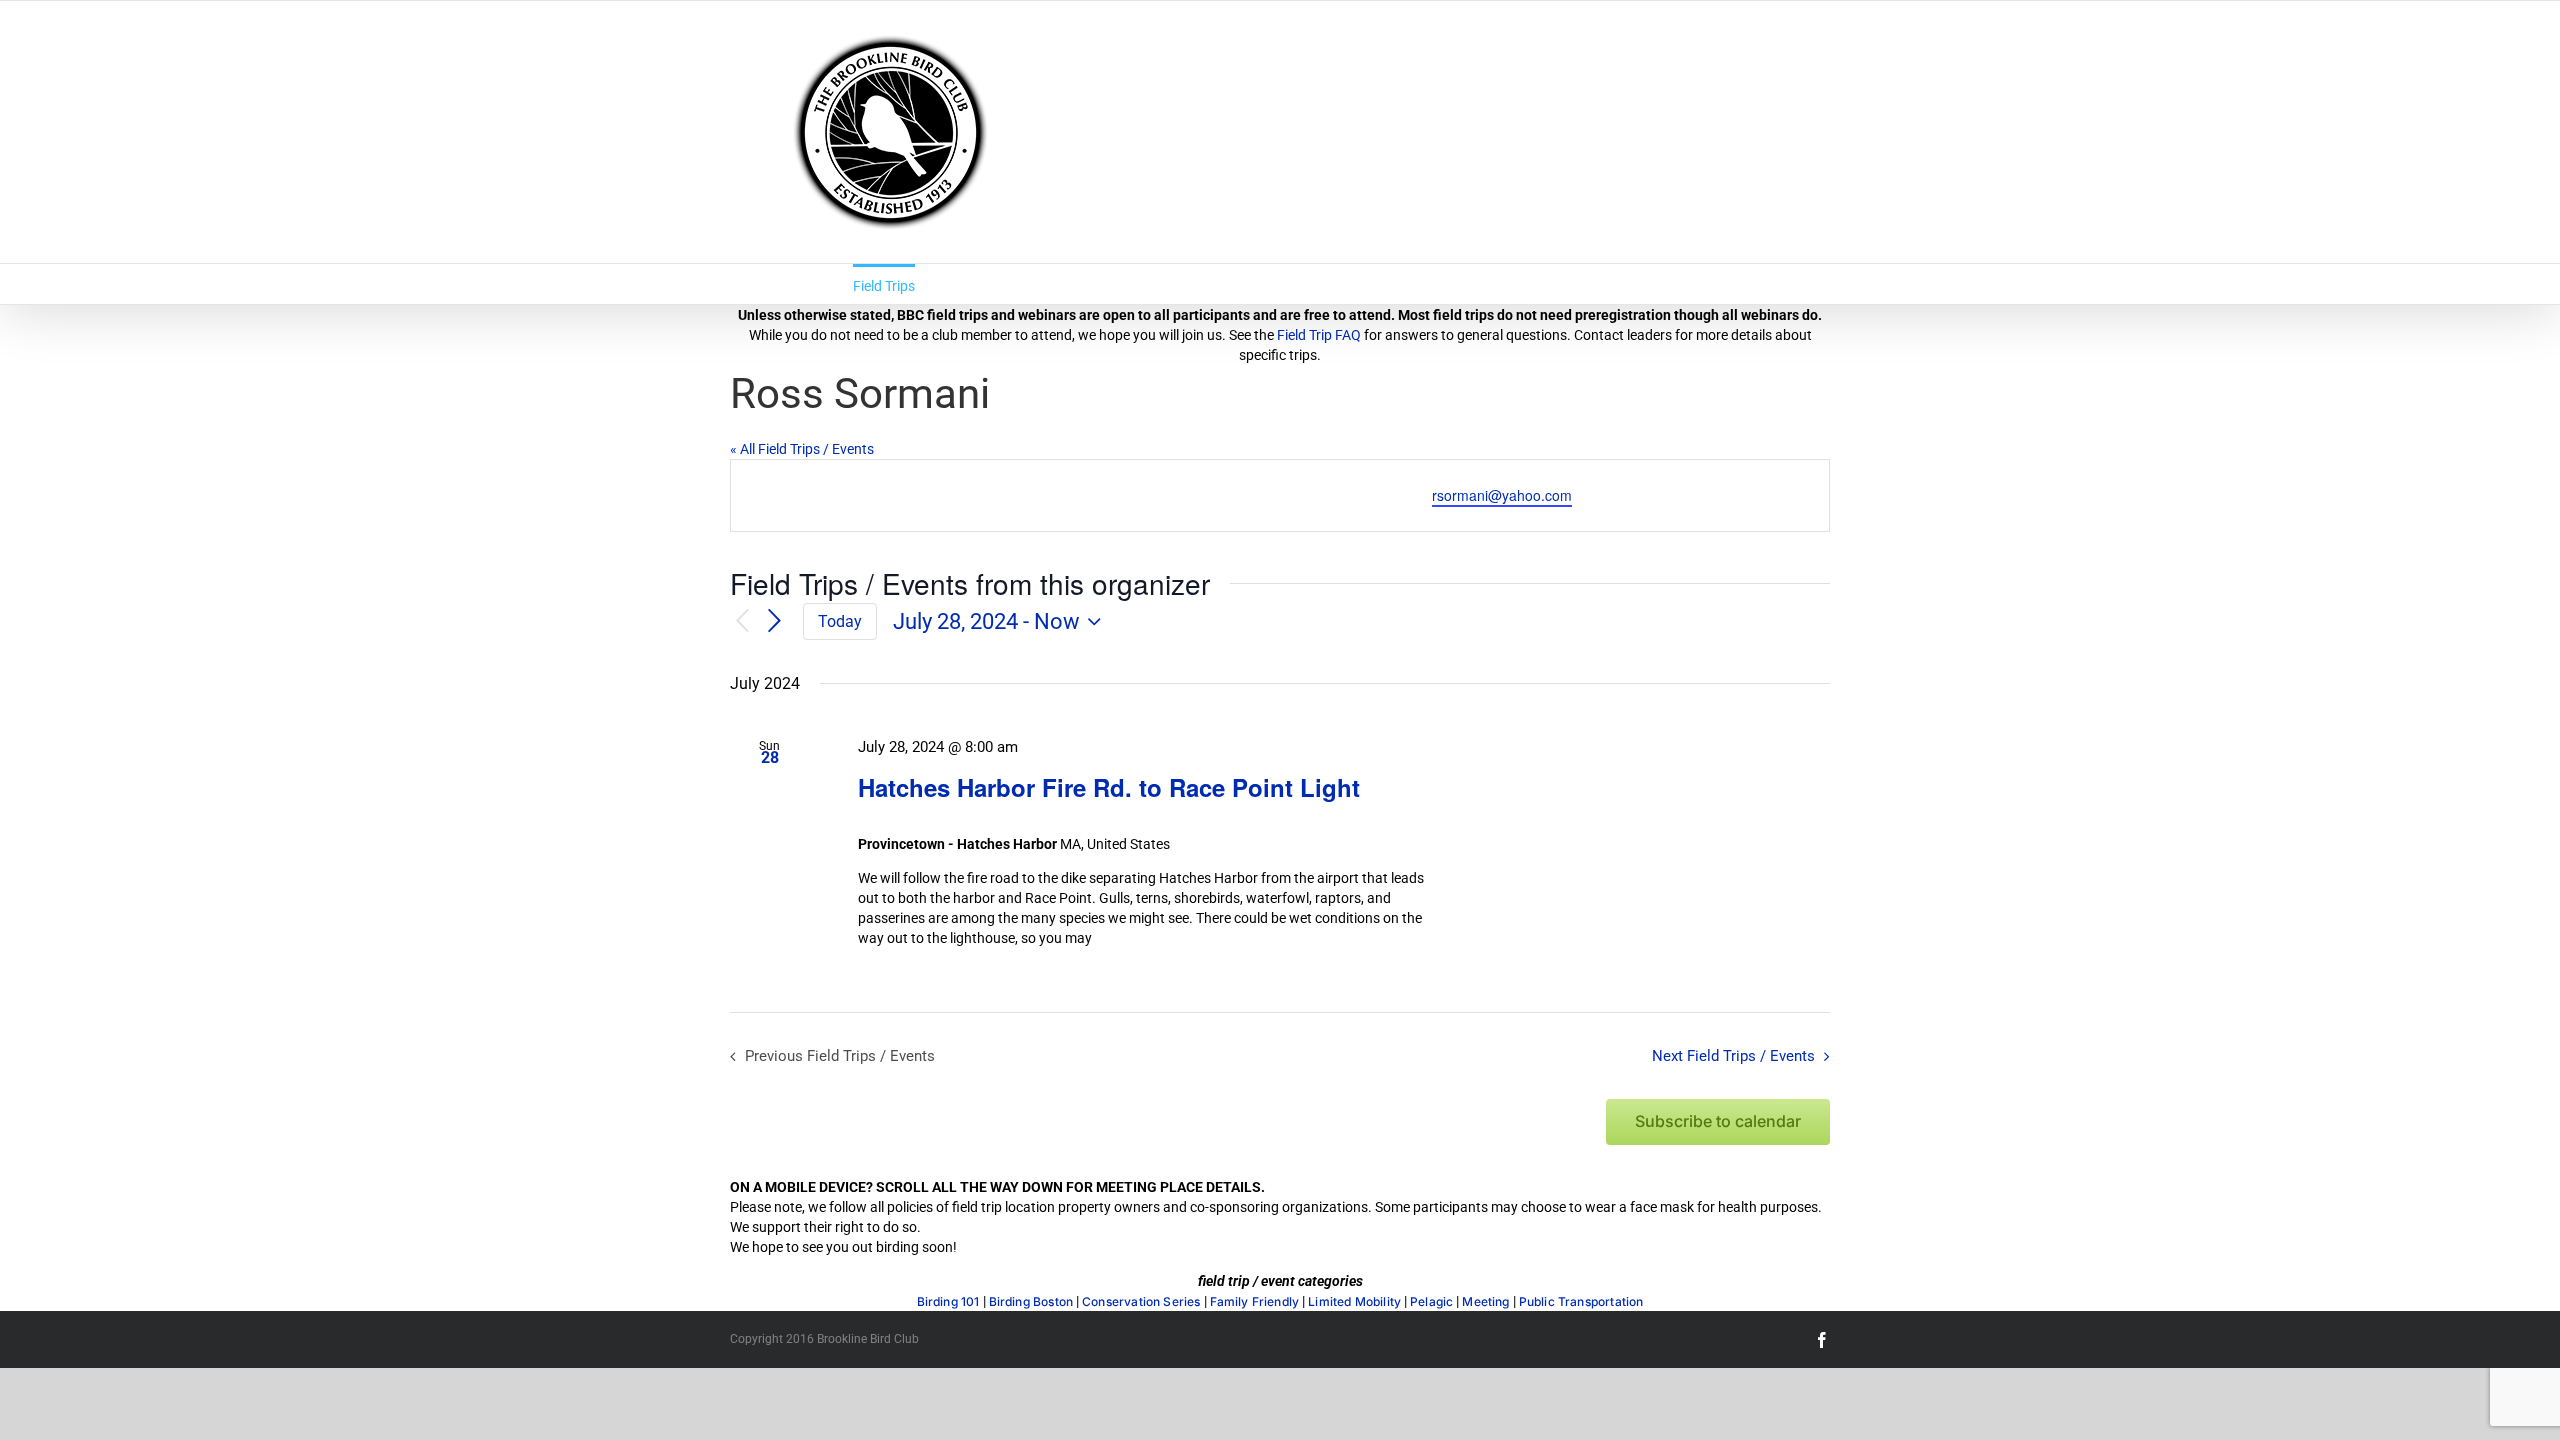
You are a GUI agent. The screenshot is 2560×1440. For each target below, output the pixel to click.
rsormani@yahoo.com (1502, 495)
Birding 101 (948, 1302)
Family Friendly (1255, 1302)
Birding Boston (1031, 1302)
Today (840, 621)
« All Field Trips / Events (802, 449)
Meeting (1485, 1302)
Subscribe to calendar (1718, 1121)
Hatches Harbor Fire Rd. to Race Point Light (1109, 787)
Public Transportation (1581, 1302)
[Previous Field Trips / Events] (742, 621)
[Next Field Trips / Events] (775, 621)
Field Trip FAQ (1319, 335)
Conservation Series (1141, 1302)
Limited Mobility (1354, 1302)
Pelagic (1431, 1302)
